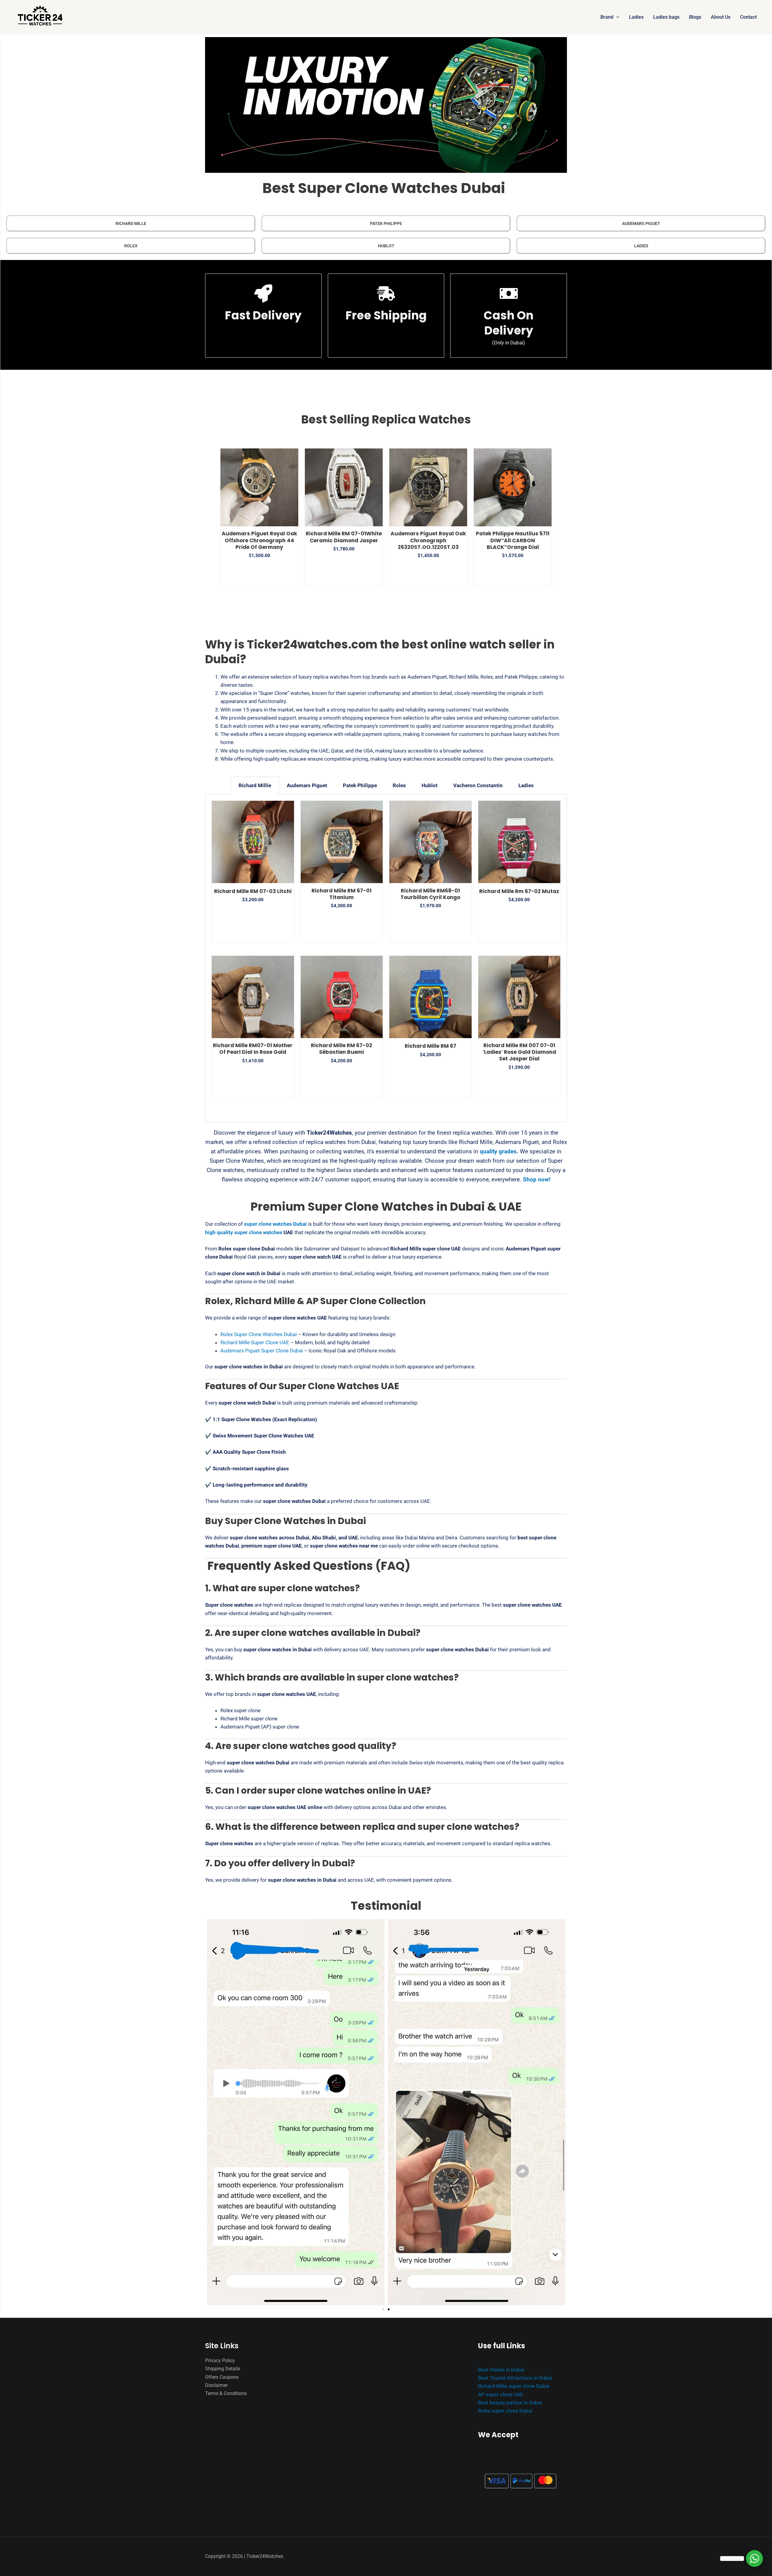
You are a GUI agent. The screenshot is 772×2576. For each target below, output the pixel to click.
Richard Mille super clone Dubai (514, 2386)
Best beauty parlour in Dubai (510, 2403)
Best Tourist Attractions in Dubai (515, 2378)
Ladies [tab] (526, 785)
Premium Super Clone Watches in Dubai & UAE (386, 1207)
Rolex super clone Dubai (505, 2411)
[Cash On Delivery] (509, 293)
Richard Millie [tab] (255, 785)
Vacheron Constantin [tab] (478, 785)
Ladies (636, 17)
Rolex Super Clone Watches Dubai (259, 1334)
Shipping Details (223, 2369)
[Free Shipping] (386, 293)
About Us (721, 17)
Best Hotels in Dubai (501, 2370)
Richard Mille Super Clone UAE (255, 1342)
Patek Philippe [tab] (360, 785)
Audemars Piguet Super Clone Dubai (262, 1351)
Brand (607, 17)
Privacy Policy (220, 2361)
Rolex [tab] (399, 785)
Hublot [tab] (430, 785)
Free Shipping (386, 315)
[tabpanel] (386, 958)
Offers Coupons (222, 2377)
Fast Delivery (263, 315)
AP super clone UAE (501, 2394)
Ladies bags (666, 17)
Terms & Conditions (226, 2393)
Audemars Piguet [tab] (307, 785)
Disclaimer (216, 2385)
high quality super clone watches (244, 1232)
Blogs (695, 17)
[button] (616, 17)
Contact (748, 17)
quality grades (498, 1151)
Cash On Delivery (509, 323)
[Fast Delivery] (263, 293)
